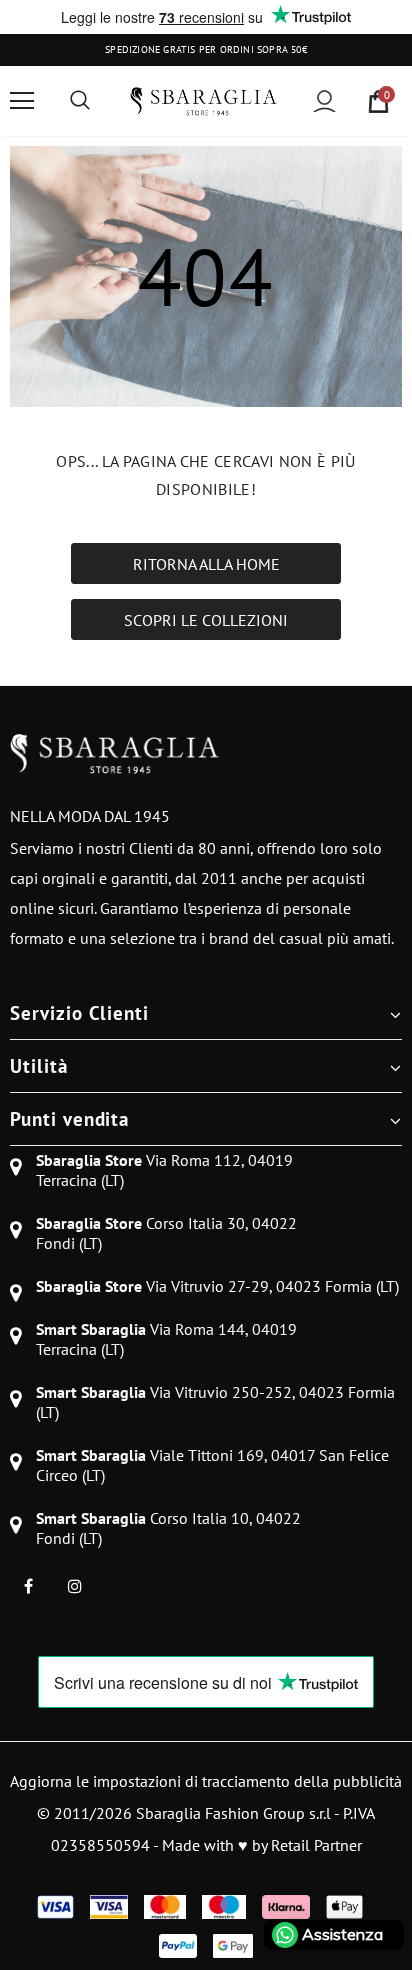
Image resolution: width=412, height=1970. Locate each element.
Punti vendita (69, 1119)
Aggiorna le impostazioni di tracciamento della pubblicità (206, 1781)
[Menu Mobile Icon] (22, 101)
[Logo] (203, 100)
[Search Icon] (80, 101)
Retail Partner (316, 1845)
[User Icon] (324, 101)
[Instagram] (75, 1586)
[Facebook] (28, 1586)
